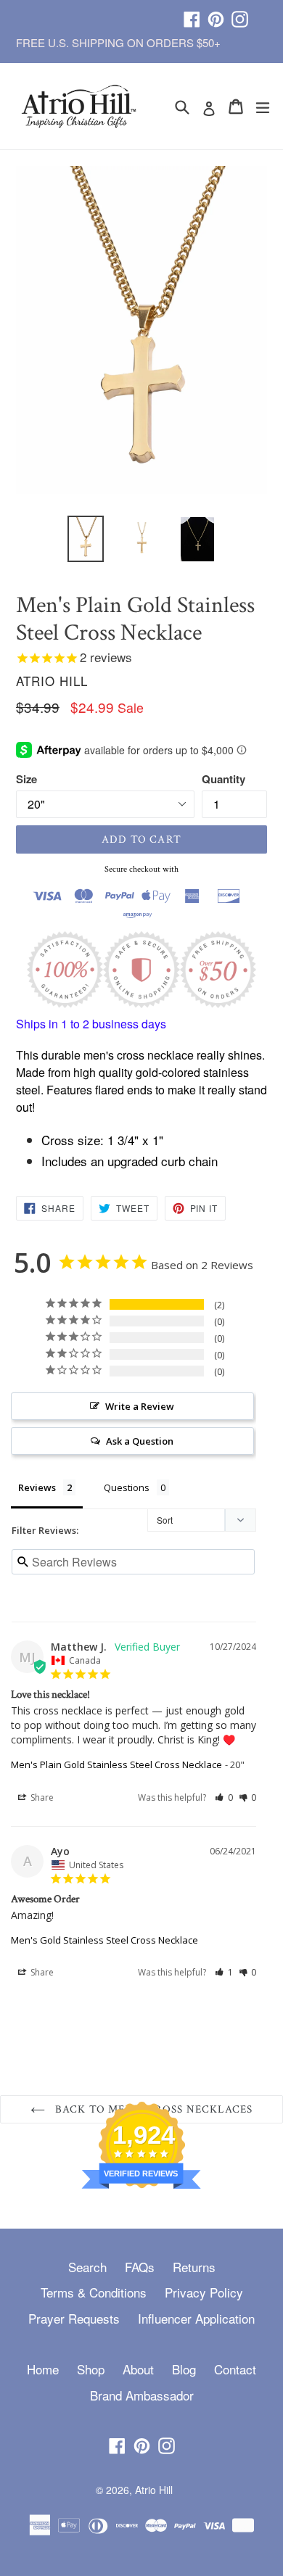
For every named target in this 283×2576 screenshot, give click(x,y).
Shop (91, 2369)
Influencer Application (196, 2318)
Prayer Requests (74, 2318)
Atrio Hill (154, 2490)
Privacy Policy (204, 2292)
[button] (224, 1797)
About (138, 2369)
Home (43, 2369)
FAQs (140, 2267)
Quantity (223, 779)
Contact (235, 2369)
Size (26, 779)
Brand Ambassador (142, 2395)
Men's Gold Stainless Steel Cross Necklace (104, 1940)
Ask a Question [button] (140, 1441)
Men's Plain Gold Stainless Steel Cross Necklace (116, 1764)
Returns (194, 2267)
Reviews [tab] (37, 1487)
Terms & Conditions (94, 2292)
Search (87, 2267)
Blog (184, 2369)
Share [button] (41, 1797)
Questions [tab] (127, 1487)
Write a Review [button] (140, 1406)
